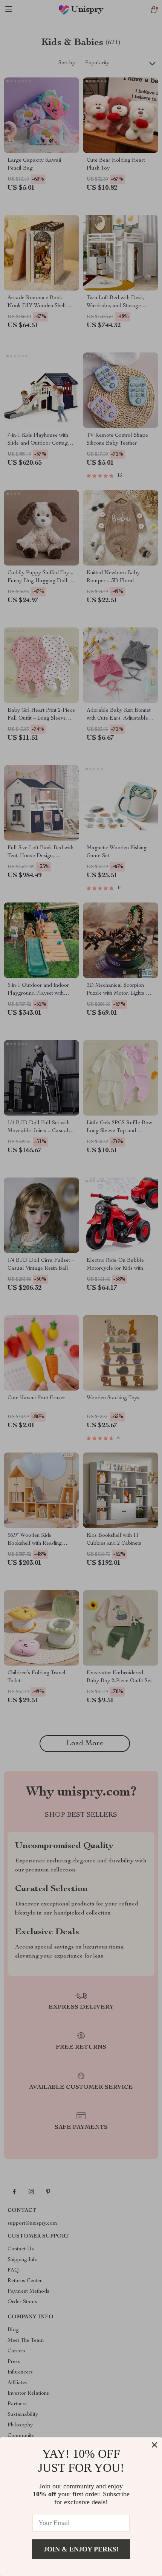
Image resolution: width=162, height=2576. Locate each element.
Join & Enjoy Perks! (81, 2549)
